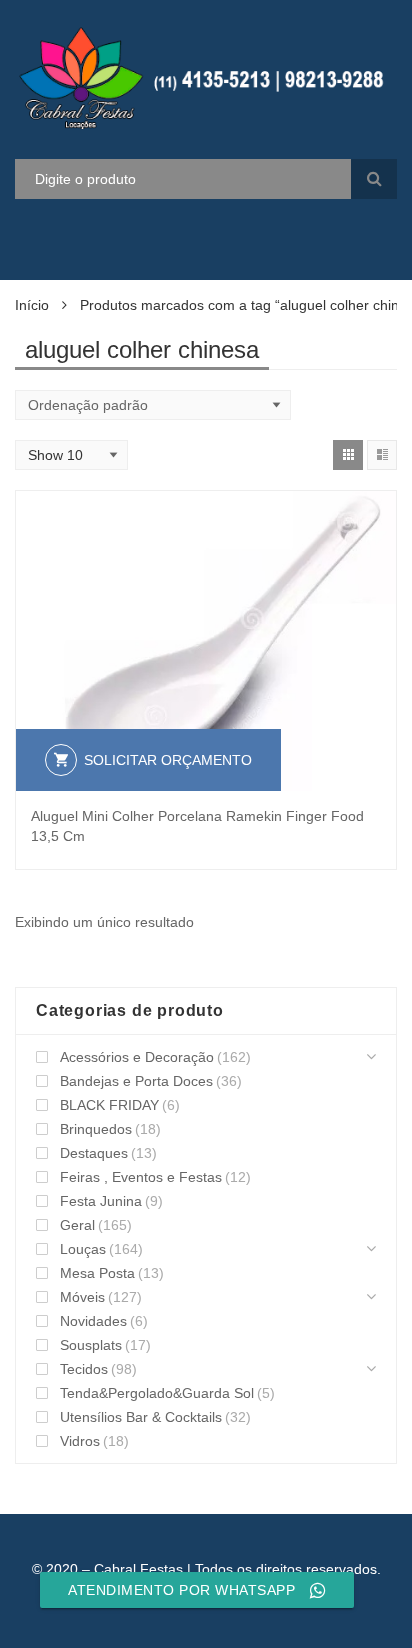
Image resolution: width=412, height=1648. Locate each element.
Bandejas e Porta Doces (136, 1081)
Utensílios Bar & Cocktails (141, 1417)
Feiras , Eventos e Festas (141, 1177)
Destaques (94, 1153)
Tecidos (84, 1369)
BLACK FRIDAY (109, 1105)
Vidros (80, 1441)
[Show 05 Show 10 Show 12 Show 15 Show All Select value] (71, 455)
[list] (382, 455)
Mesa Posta (97, 1273)
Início (32, 305)
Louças (83, 1249)
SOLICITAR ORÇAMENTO (168, 760)
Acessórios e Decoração (137, 1057)
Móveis (82, 1297)
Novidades (93, 1321)
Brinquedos (96, 1129)
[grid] (348, 455)
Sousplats (91, 1345)
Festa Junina (101, 1201)
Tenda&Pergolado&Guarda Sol (157, 1393)
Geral (77, 1225)
